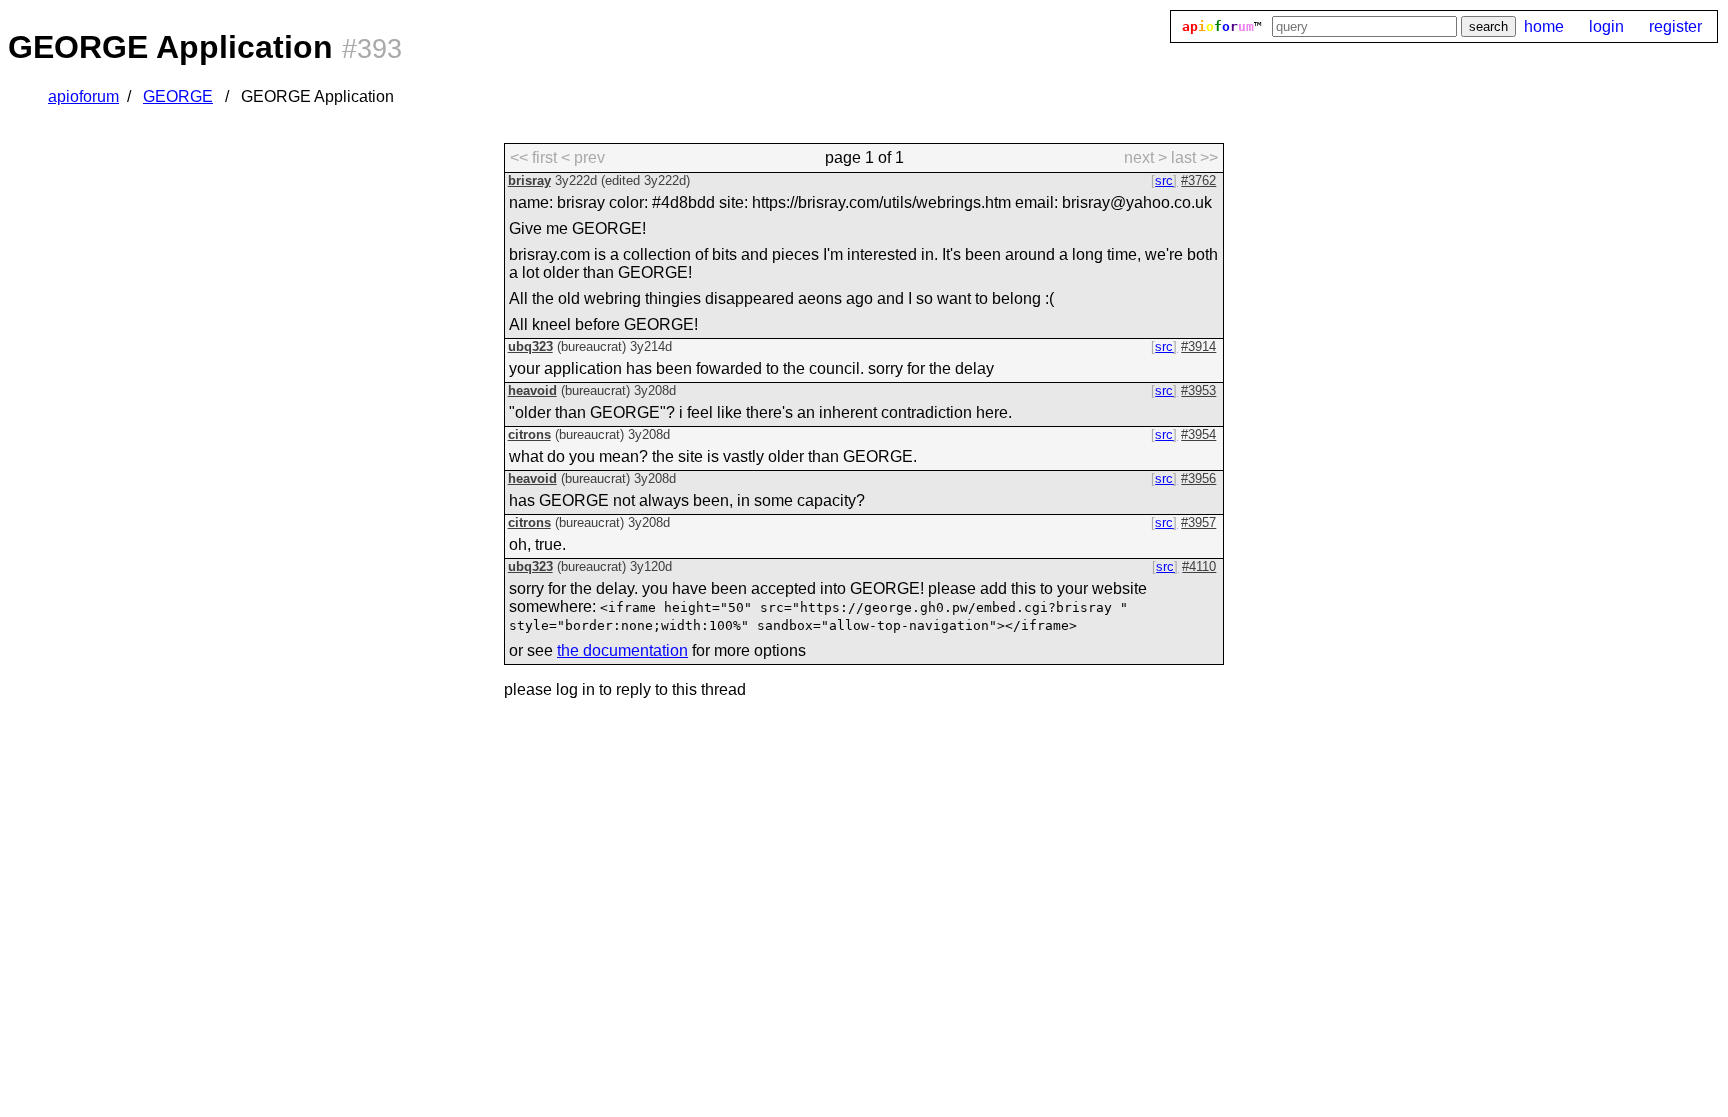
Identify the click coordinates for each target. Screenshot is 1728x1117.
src (1164, 180)
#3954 (1198, 434)
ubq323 (530, 346)
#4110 (1199, 566)
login (1606, 26)
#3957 (1198, 522)
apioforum (83, 96)
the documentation (622, 650)
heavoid (532, 390)
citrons (529, 434)
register (1675, 26)
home (1544, 26)
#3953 (1198, 390)
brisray (529, 180)
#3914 (1198, 346)
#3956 (1198, 478)
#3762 (1198, 180)
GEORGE (178, 96)
